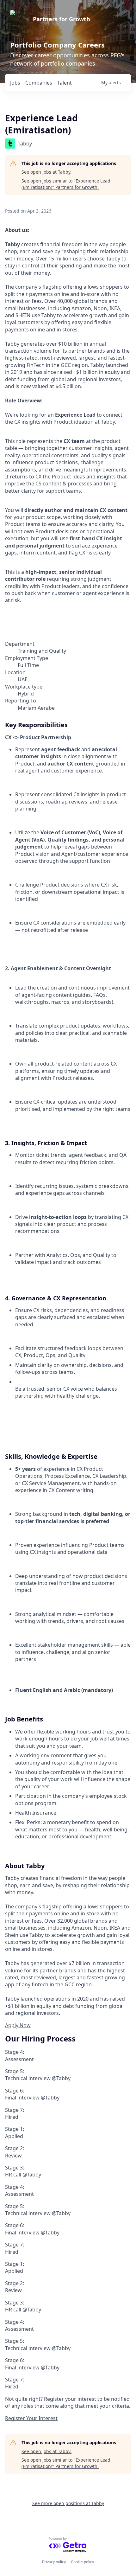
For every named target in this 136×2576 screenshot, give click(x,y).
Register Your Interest (31, 2418)
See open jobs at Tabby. (46, 172)
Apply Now (18, 2025)
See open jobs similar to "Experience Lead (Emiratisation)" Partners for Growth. (66, 184)
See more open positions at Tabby (68, 2503)
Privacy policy (54, 2562)
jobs (15, 83)
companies (39, 83)
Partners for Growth (62, 19)
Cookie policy (82, 2562)
